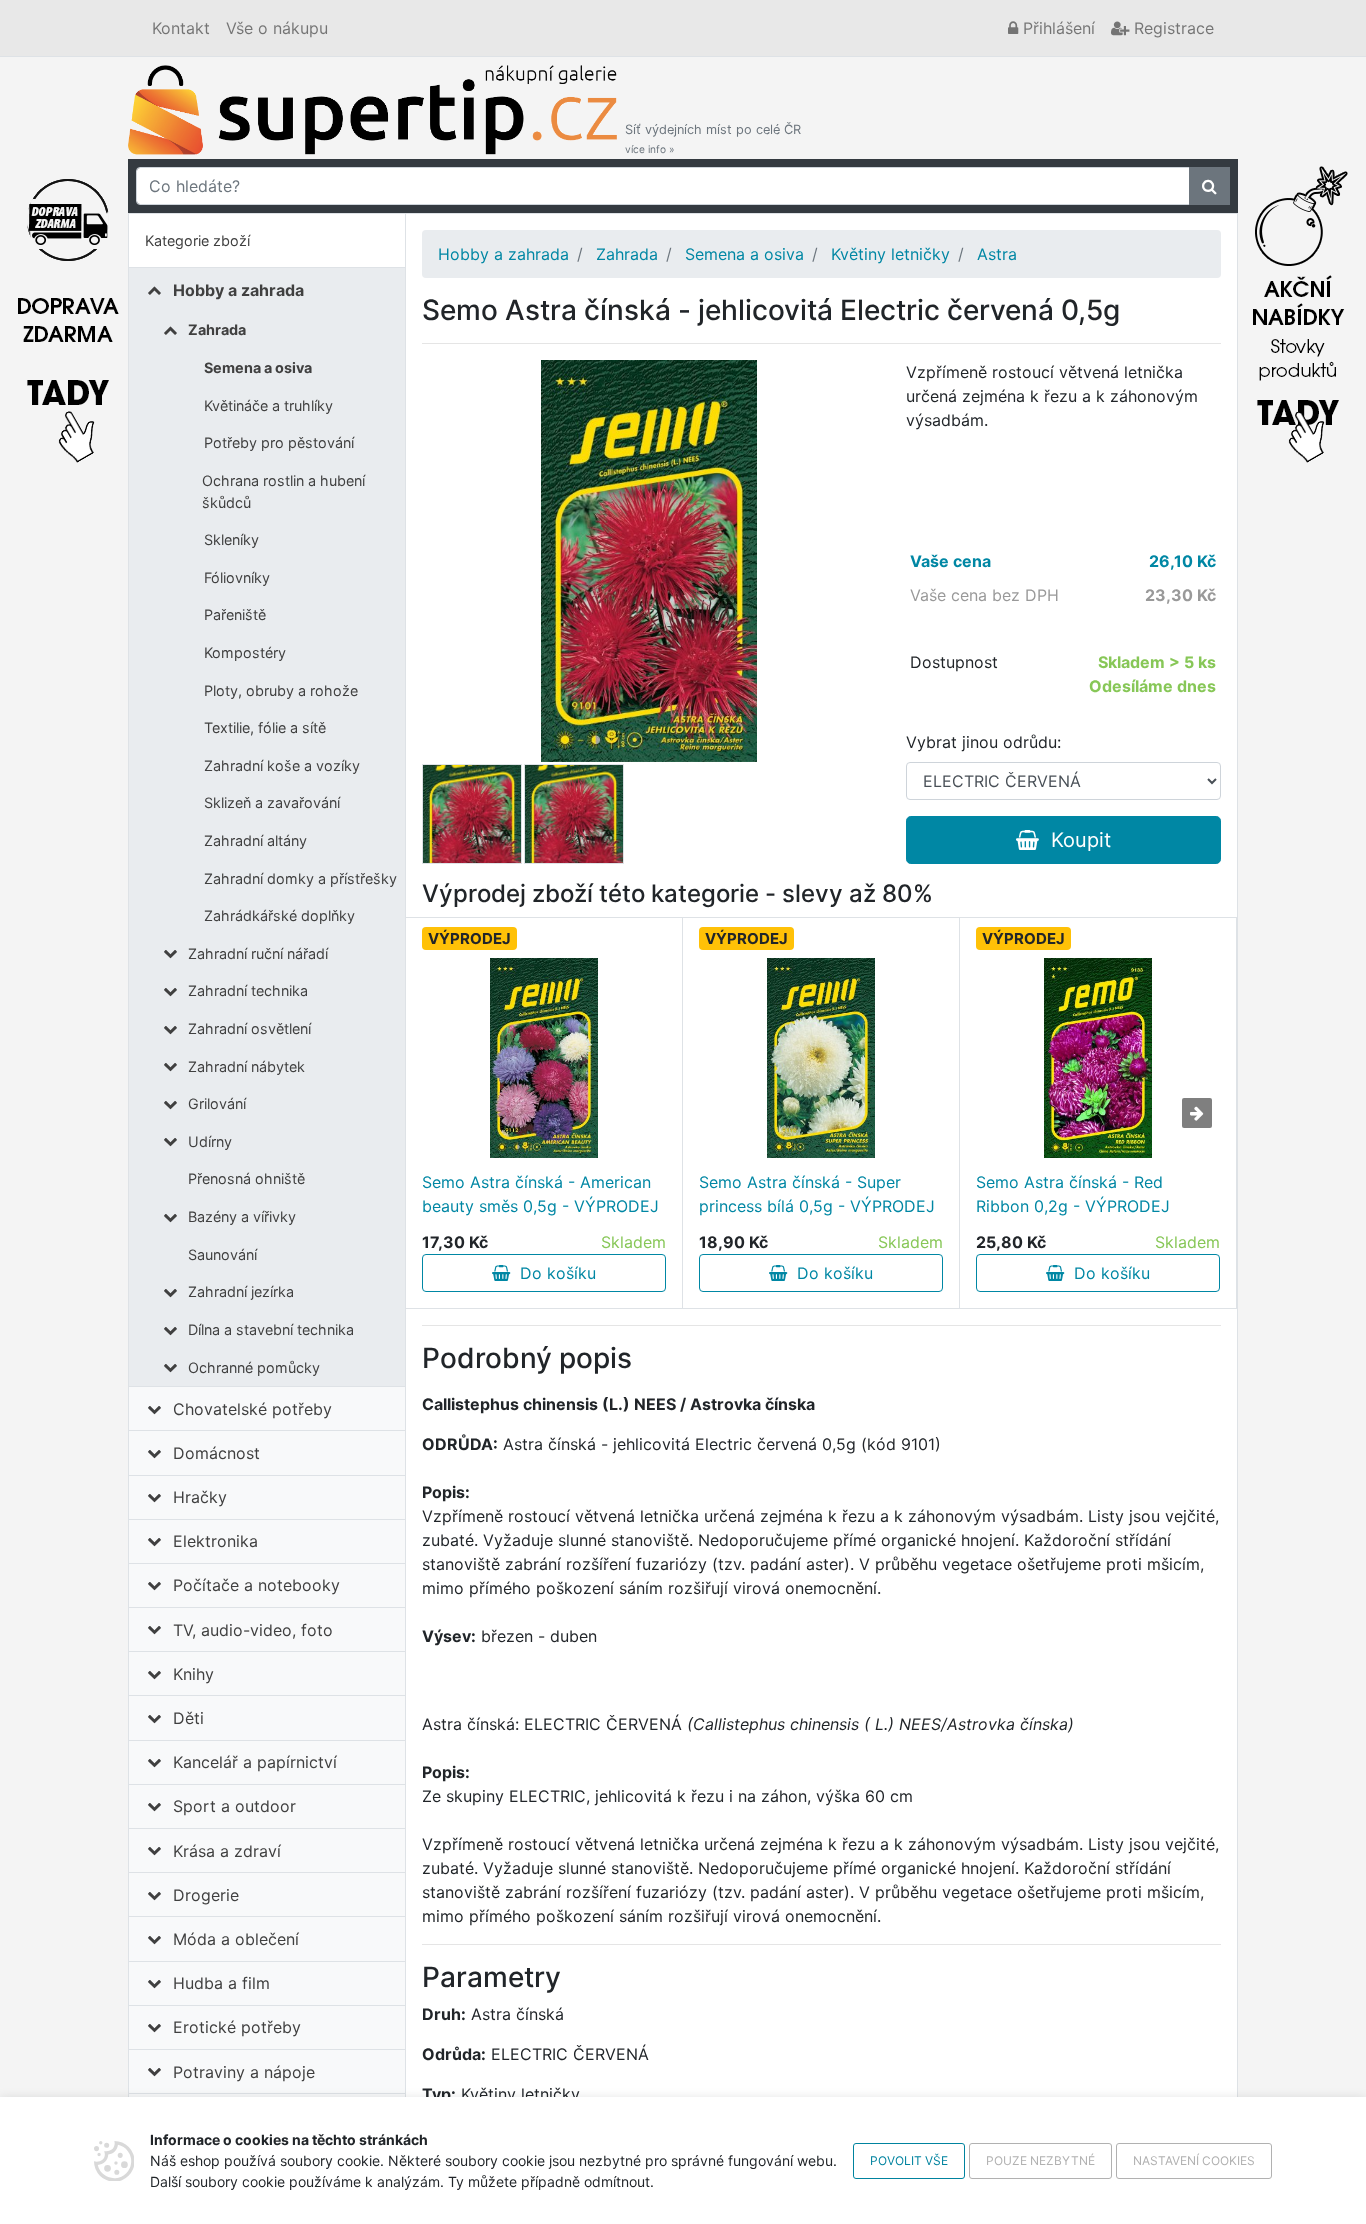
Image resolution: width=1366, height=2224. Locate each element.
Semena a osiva (258, 367)
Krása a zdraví (227, 1851)
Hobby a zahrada (238, 290)
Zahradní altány (255, 840)
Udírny (210, 1141)
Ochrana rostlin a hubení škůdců (283, 491)
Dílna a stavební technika (271, 1329)
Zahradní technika (248, 990)
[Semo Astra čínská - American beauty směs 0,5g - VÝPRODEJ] (543, 1058)
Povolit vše (909, 2160)
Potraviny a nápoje (244, 2072)
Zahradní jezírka (241, 1291)
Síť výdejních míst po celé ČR (713, 138)
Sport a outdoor (234, 1806)
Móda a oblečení (236, 1939)
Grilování (217, 1103)
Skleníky (231, 539)
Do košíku (553, 1273)
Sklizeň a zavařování (272, 802)
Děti (188, 1718)
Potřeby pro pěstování (279, 442)
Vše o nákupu (277, 28)
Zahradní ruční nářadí (258, 953)
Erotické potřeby (237, 2027)
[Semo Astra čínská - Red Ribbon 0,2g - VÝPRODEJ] (1098, 1058)
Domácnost (216, 1453)
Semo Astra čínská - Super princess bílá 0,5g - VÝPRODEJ (817, 1194)
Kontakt (181, 28)
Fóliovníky (237, 577)
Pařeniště (235, 614)
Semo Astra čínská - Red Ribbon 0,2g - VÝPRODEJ (1073, 1194)
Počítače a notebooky (256, 1585)
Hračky (200, 1497)
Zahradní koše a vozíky (282, 765)
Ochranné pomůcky (254, 1367)
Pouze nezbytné (1040, 2160)
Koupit (1075, 840)
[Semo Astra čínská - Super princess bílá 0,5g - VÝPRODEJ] (820, 1058)
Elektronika (215, 1541)
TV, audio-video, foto (253, 1630)
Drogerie (206, 1895)
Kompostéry (245, 652)
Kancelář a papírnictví (255, 1762)
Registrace (1171, 28)
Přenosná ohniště (246, 1178)
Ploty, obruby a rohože (281, 690)
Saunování (222, 1254)
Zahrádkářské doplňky (279, 915)
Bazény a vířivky (242, 1216)
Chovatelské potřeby (252, 1409)
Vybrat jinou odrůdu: (983, 742)
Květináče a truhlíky (268, 405)
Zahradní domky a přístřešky (300, 878)
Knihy (193, 1674)
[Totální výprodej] (1298, 309)
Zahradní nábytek (246, 1066)
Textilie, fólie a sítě (265, 727)
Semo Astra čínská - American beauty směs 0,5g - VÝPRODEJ (540, 1194)
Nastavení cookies (1194, 2160)
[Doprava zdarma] (68, 309)
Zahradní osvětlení (249, 1028)
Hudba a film (221, 1983)
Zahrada (217, 329)
